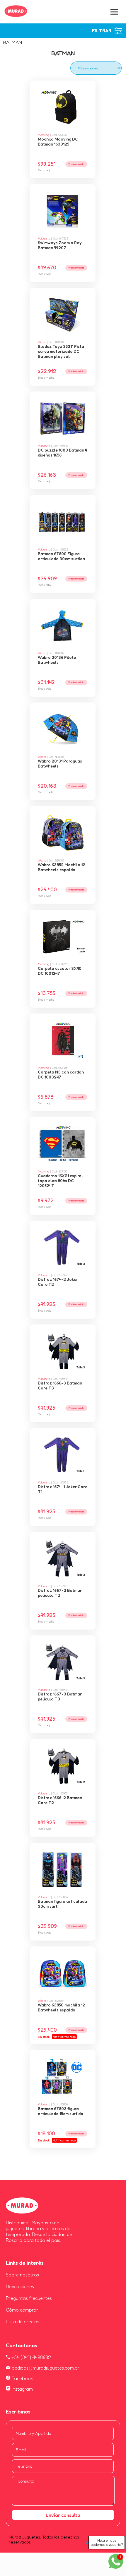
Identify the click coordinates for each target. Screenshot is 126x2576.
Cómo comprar (22, 2310)
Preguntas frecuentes (29, 2298)
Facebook (22, 2378)
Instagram (22, 2389)
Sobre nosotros (22, 2275)
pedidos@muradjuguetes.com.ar (45, 2368)
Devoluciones (20, 2286)
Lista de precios (23, 2322)
